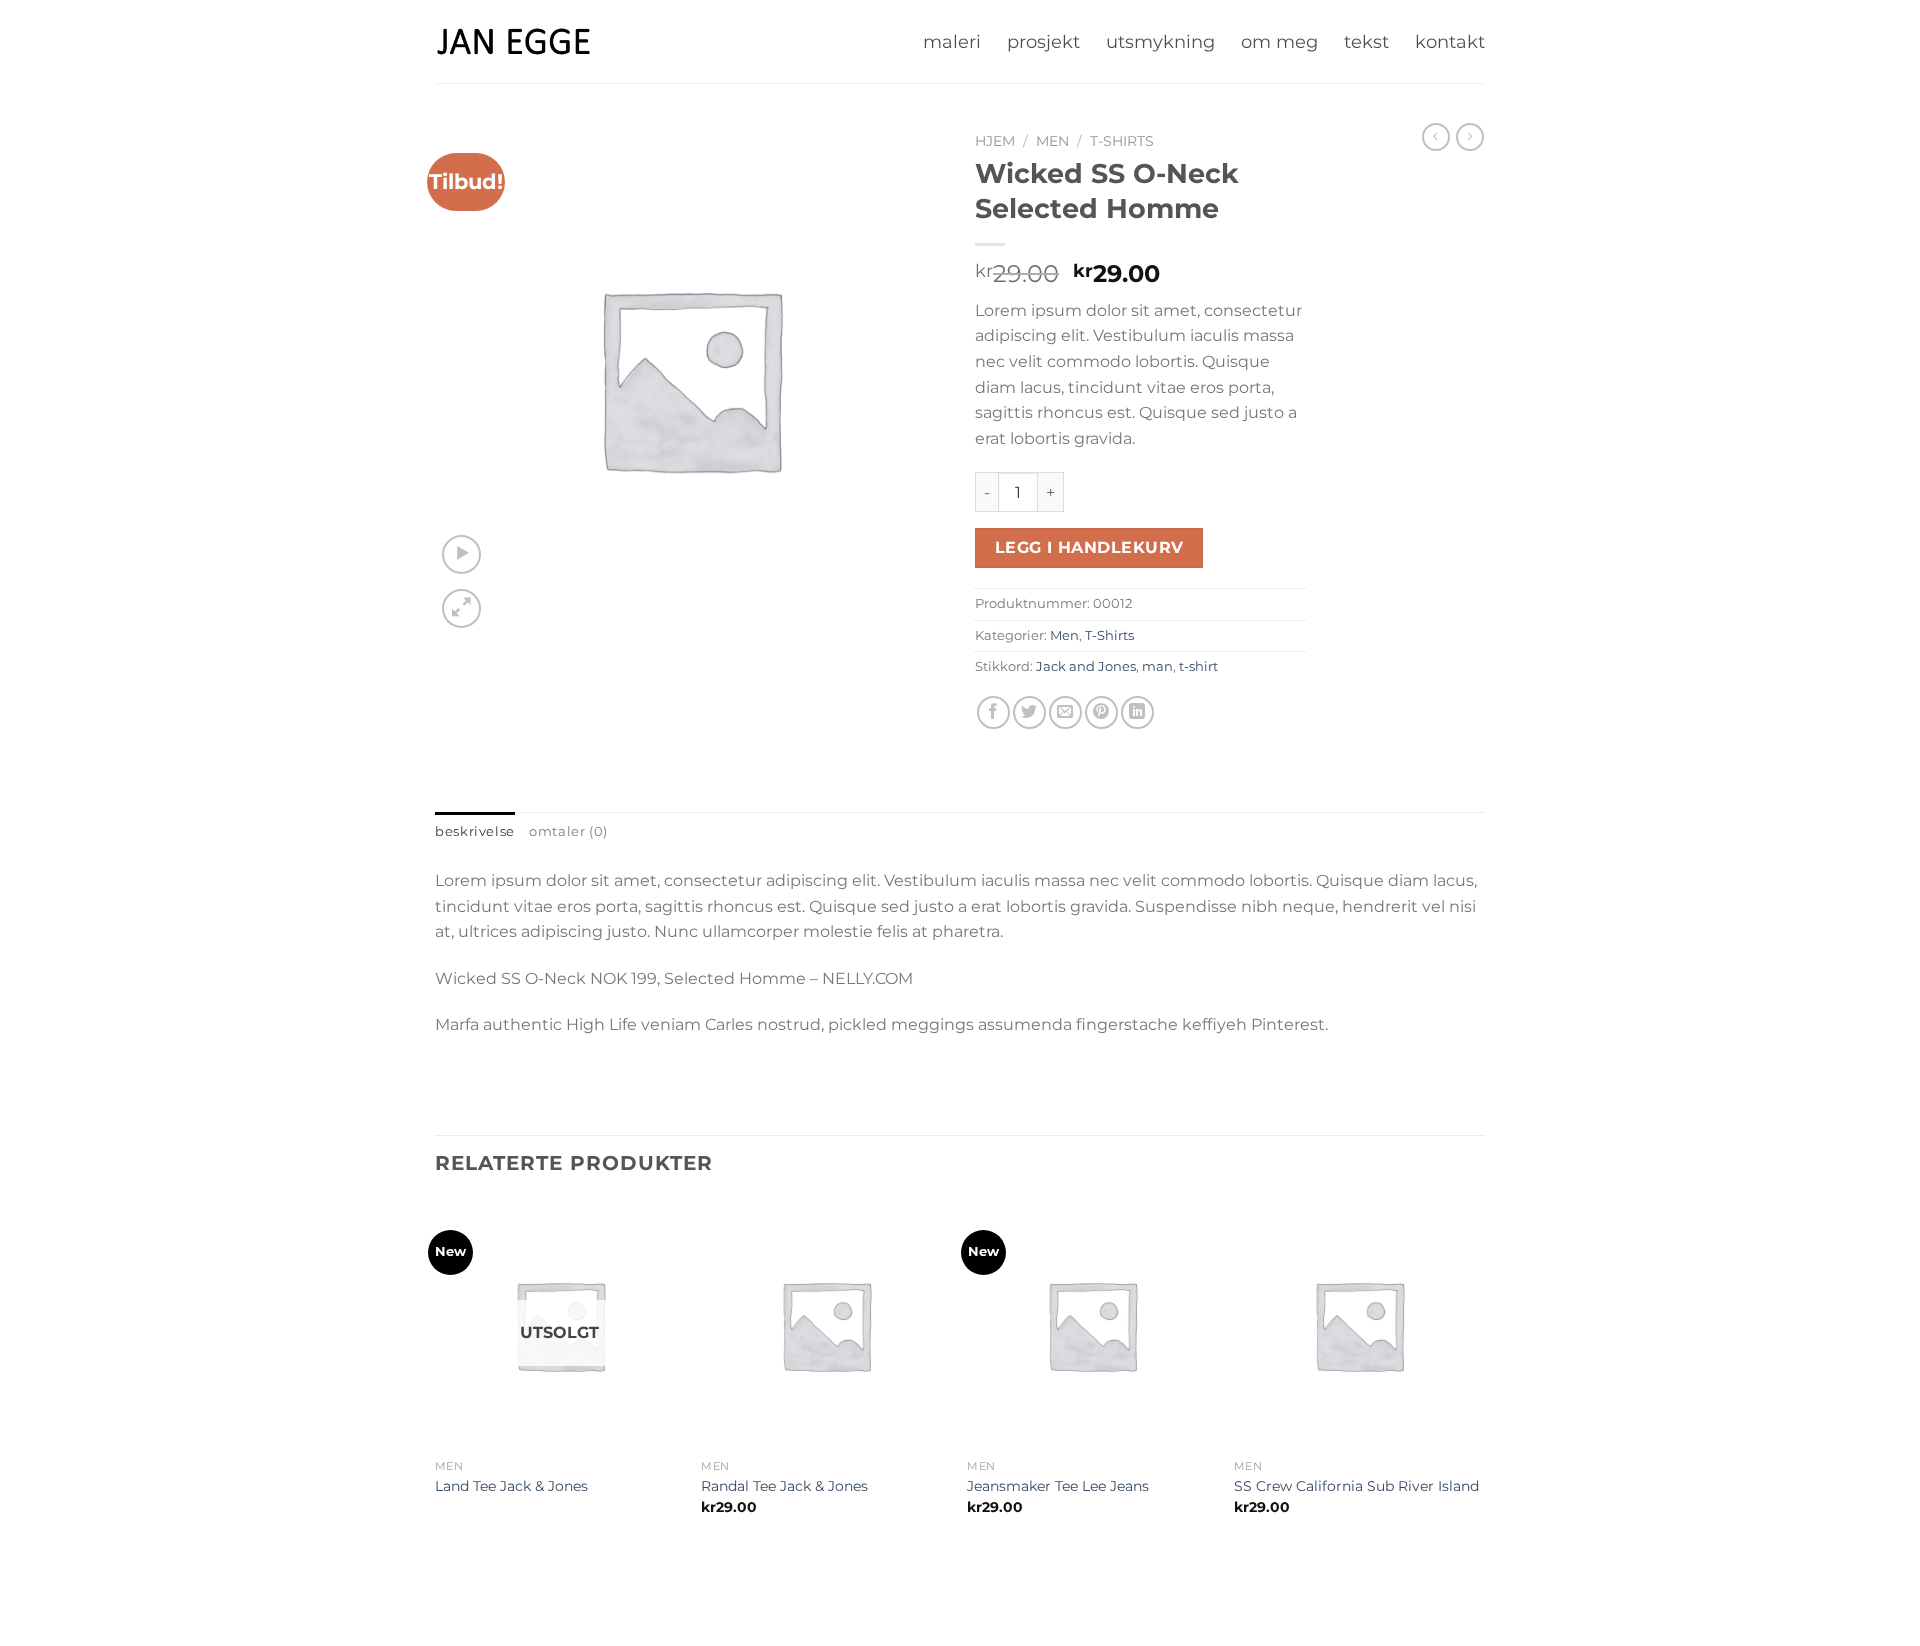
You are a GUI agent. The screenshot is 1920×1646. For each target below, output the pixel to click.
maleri (952, 41)
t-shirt (1198, 666)
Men (1052, 141)
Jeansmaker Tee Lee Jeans (1058, 1486)
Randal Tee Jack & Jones (784, 1486)
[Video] (461, 554)
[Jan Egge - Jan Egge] (514, 41)
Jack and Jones (1086, 666)
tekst (1366, 41)
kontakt (1450, 41)
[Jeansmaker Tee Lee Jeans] (1092, 1325)
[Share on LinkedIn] (1137, 712)
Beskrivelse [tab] (475, 831)
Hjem (995, 141)
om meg (1279, 41)
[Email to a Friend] (1065, 712)
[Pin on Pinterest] (1101, 712)
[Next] (1479, 1384)
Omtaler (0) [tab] (568, 831)
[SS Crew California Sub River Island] (1359, 1325)
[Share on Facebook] (993, 712)
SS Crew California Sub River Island (1356, 1486)
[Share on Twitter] (1029, 712)
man (1157, 666)
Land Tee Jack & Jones (511, 1486)
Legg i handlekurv (1089, 547)
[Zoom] (461, 608)
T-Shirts (1122, 141)
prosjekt (1043, 41)
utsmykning (1160, 41)
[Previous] (436, 1384)
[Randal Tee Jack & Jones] (826, 1325)
